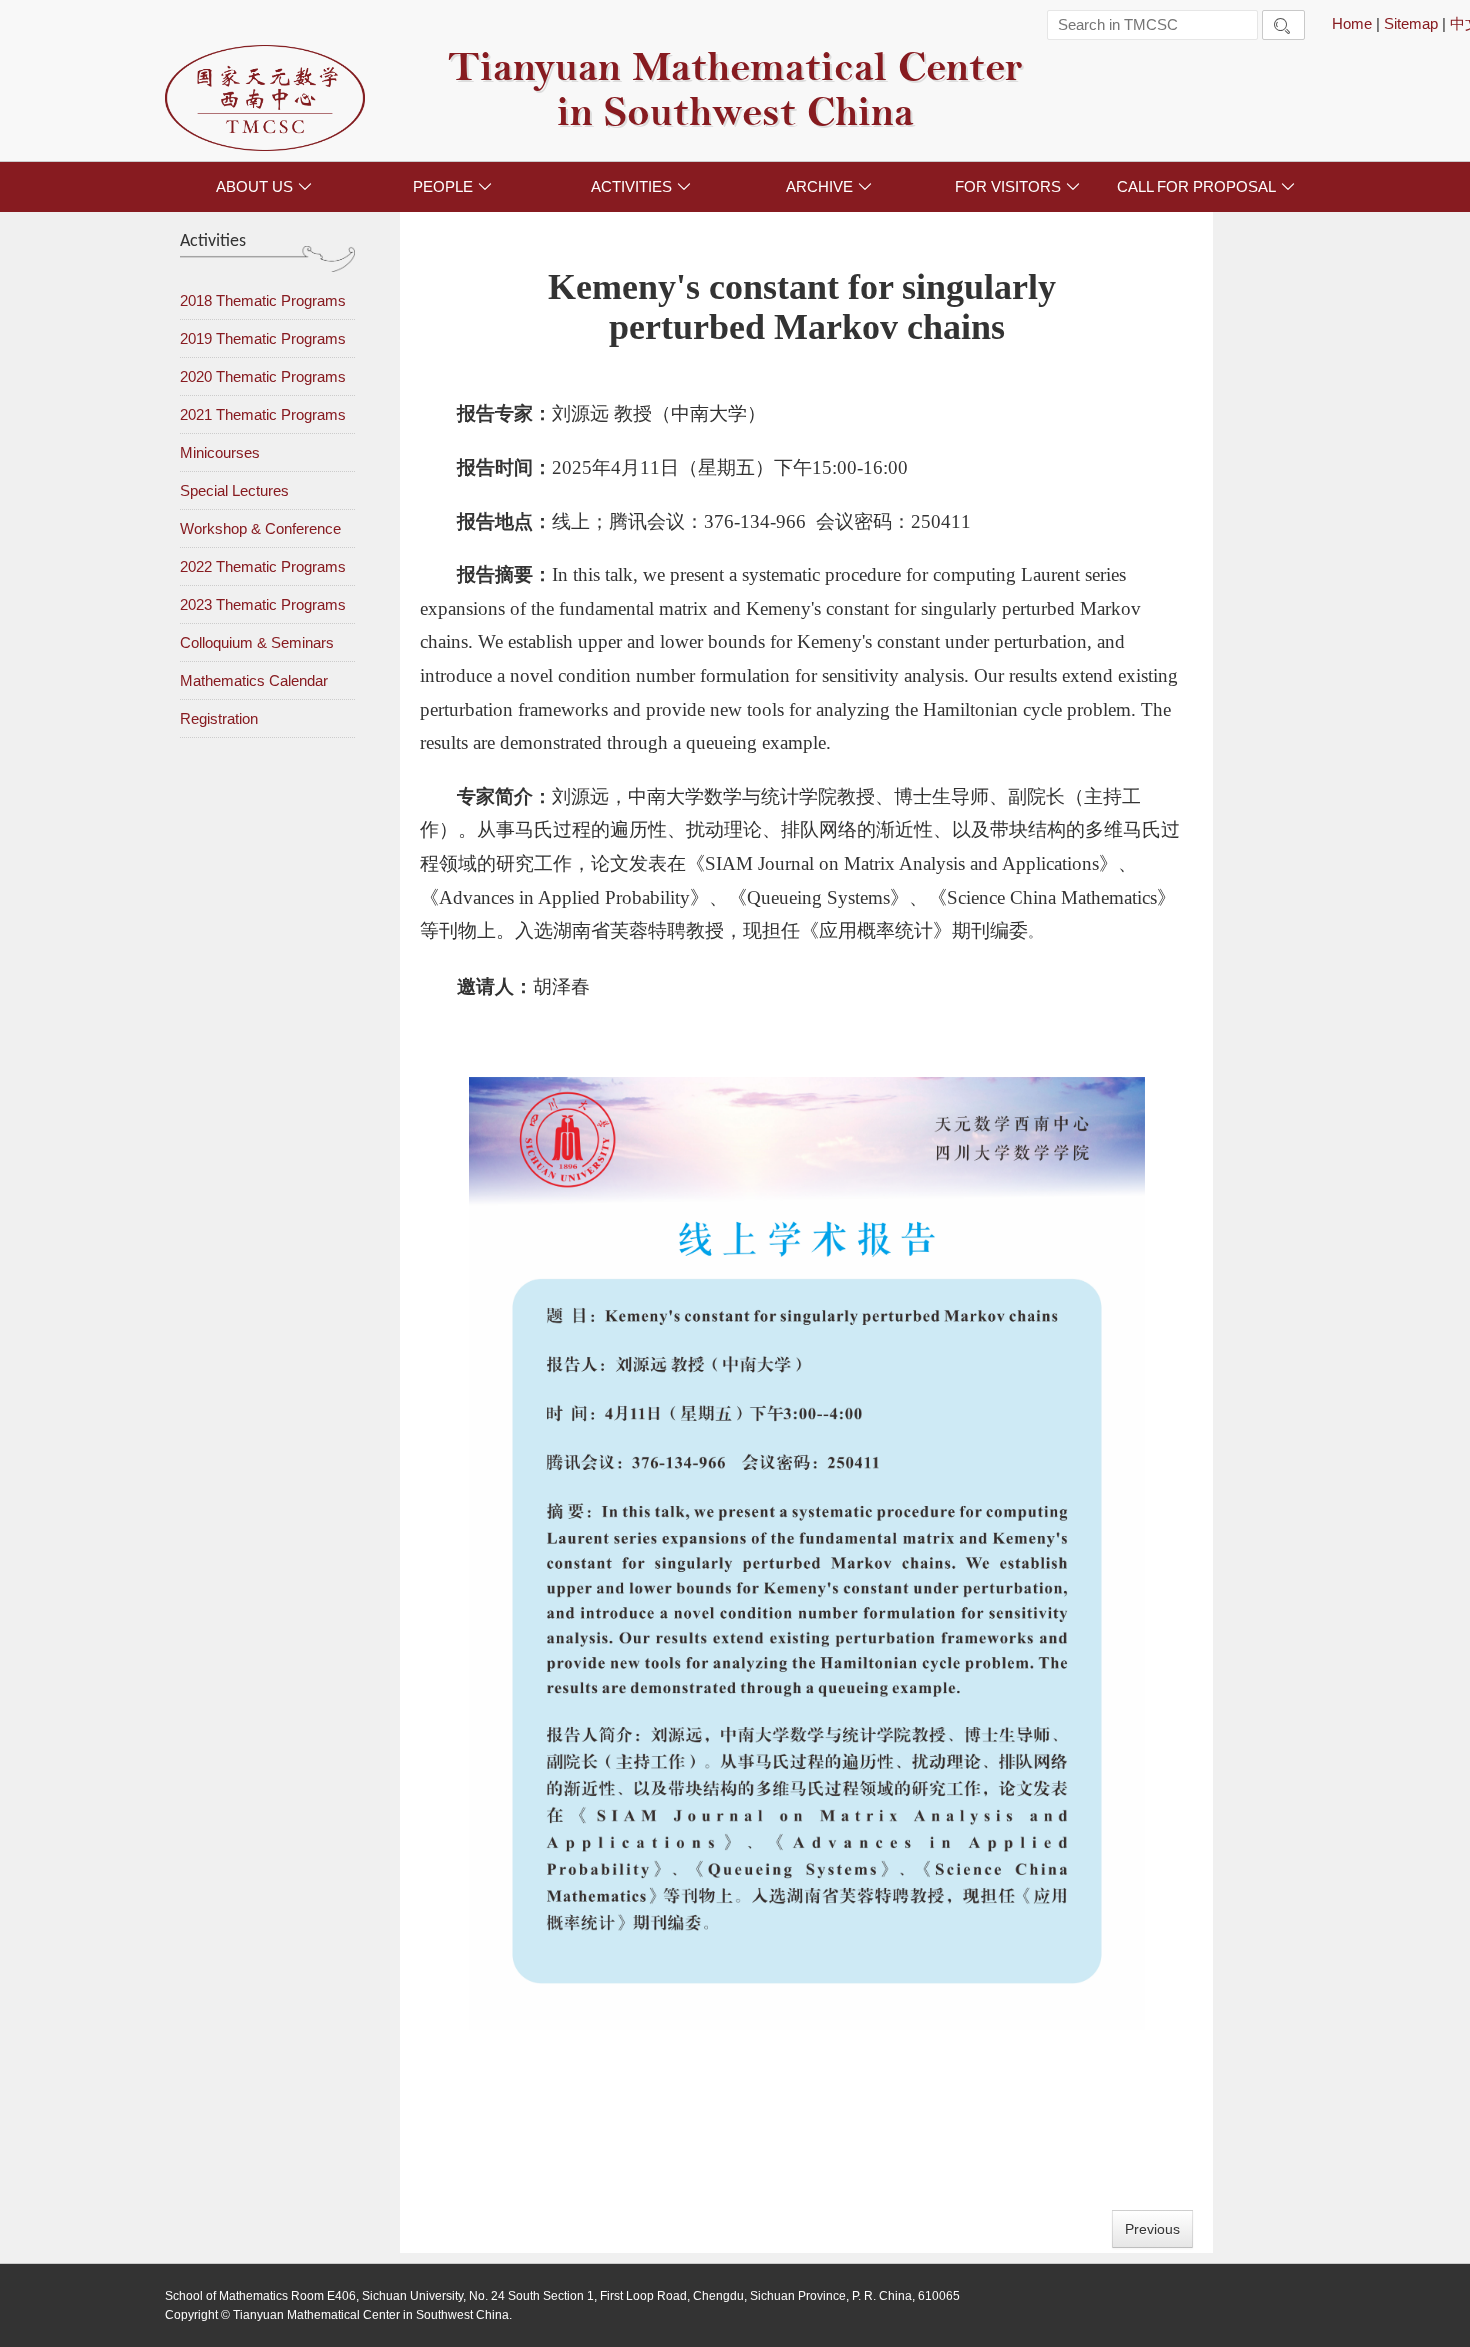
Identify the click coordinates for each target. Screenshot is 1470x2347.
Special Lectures (234, 490)
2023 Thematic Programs (263, 604)
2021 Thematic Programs (263, 414)
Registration (219, 718)
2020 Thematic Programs (263, 376)
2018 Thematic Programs (263, 300)
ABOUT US (264, 186)
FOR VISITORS (1017, 186)
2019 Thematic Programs (263, 338)
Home (1352, 23)
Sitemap (1411, 23)
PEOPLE (452, 186)
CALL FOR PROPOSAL (1206, 186)
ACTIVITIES (641, 186)
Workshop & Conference (260, 528)
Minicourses (220, 452)
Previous (1152, 2229)
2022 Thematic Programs (263, 566)
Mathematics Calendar (254, 680)
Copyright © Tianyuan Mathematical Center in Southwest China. (338, 2315)
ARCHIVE (829, 186)
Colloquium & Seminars (257, 642)
